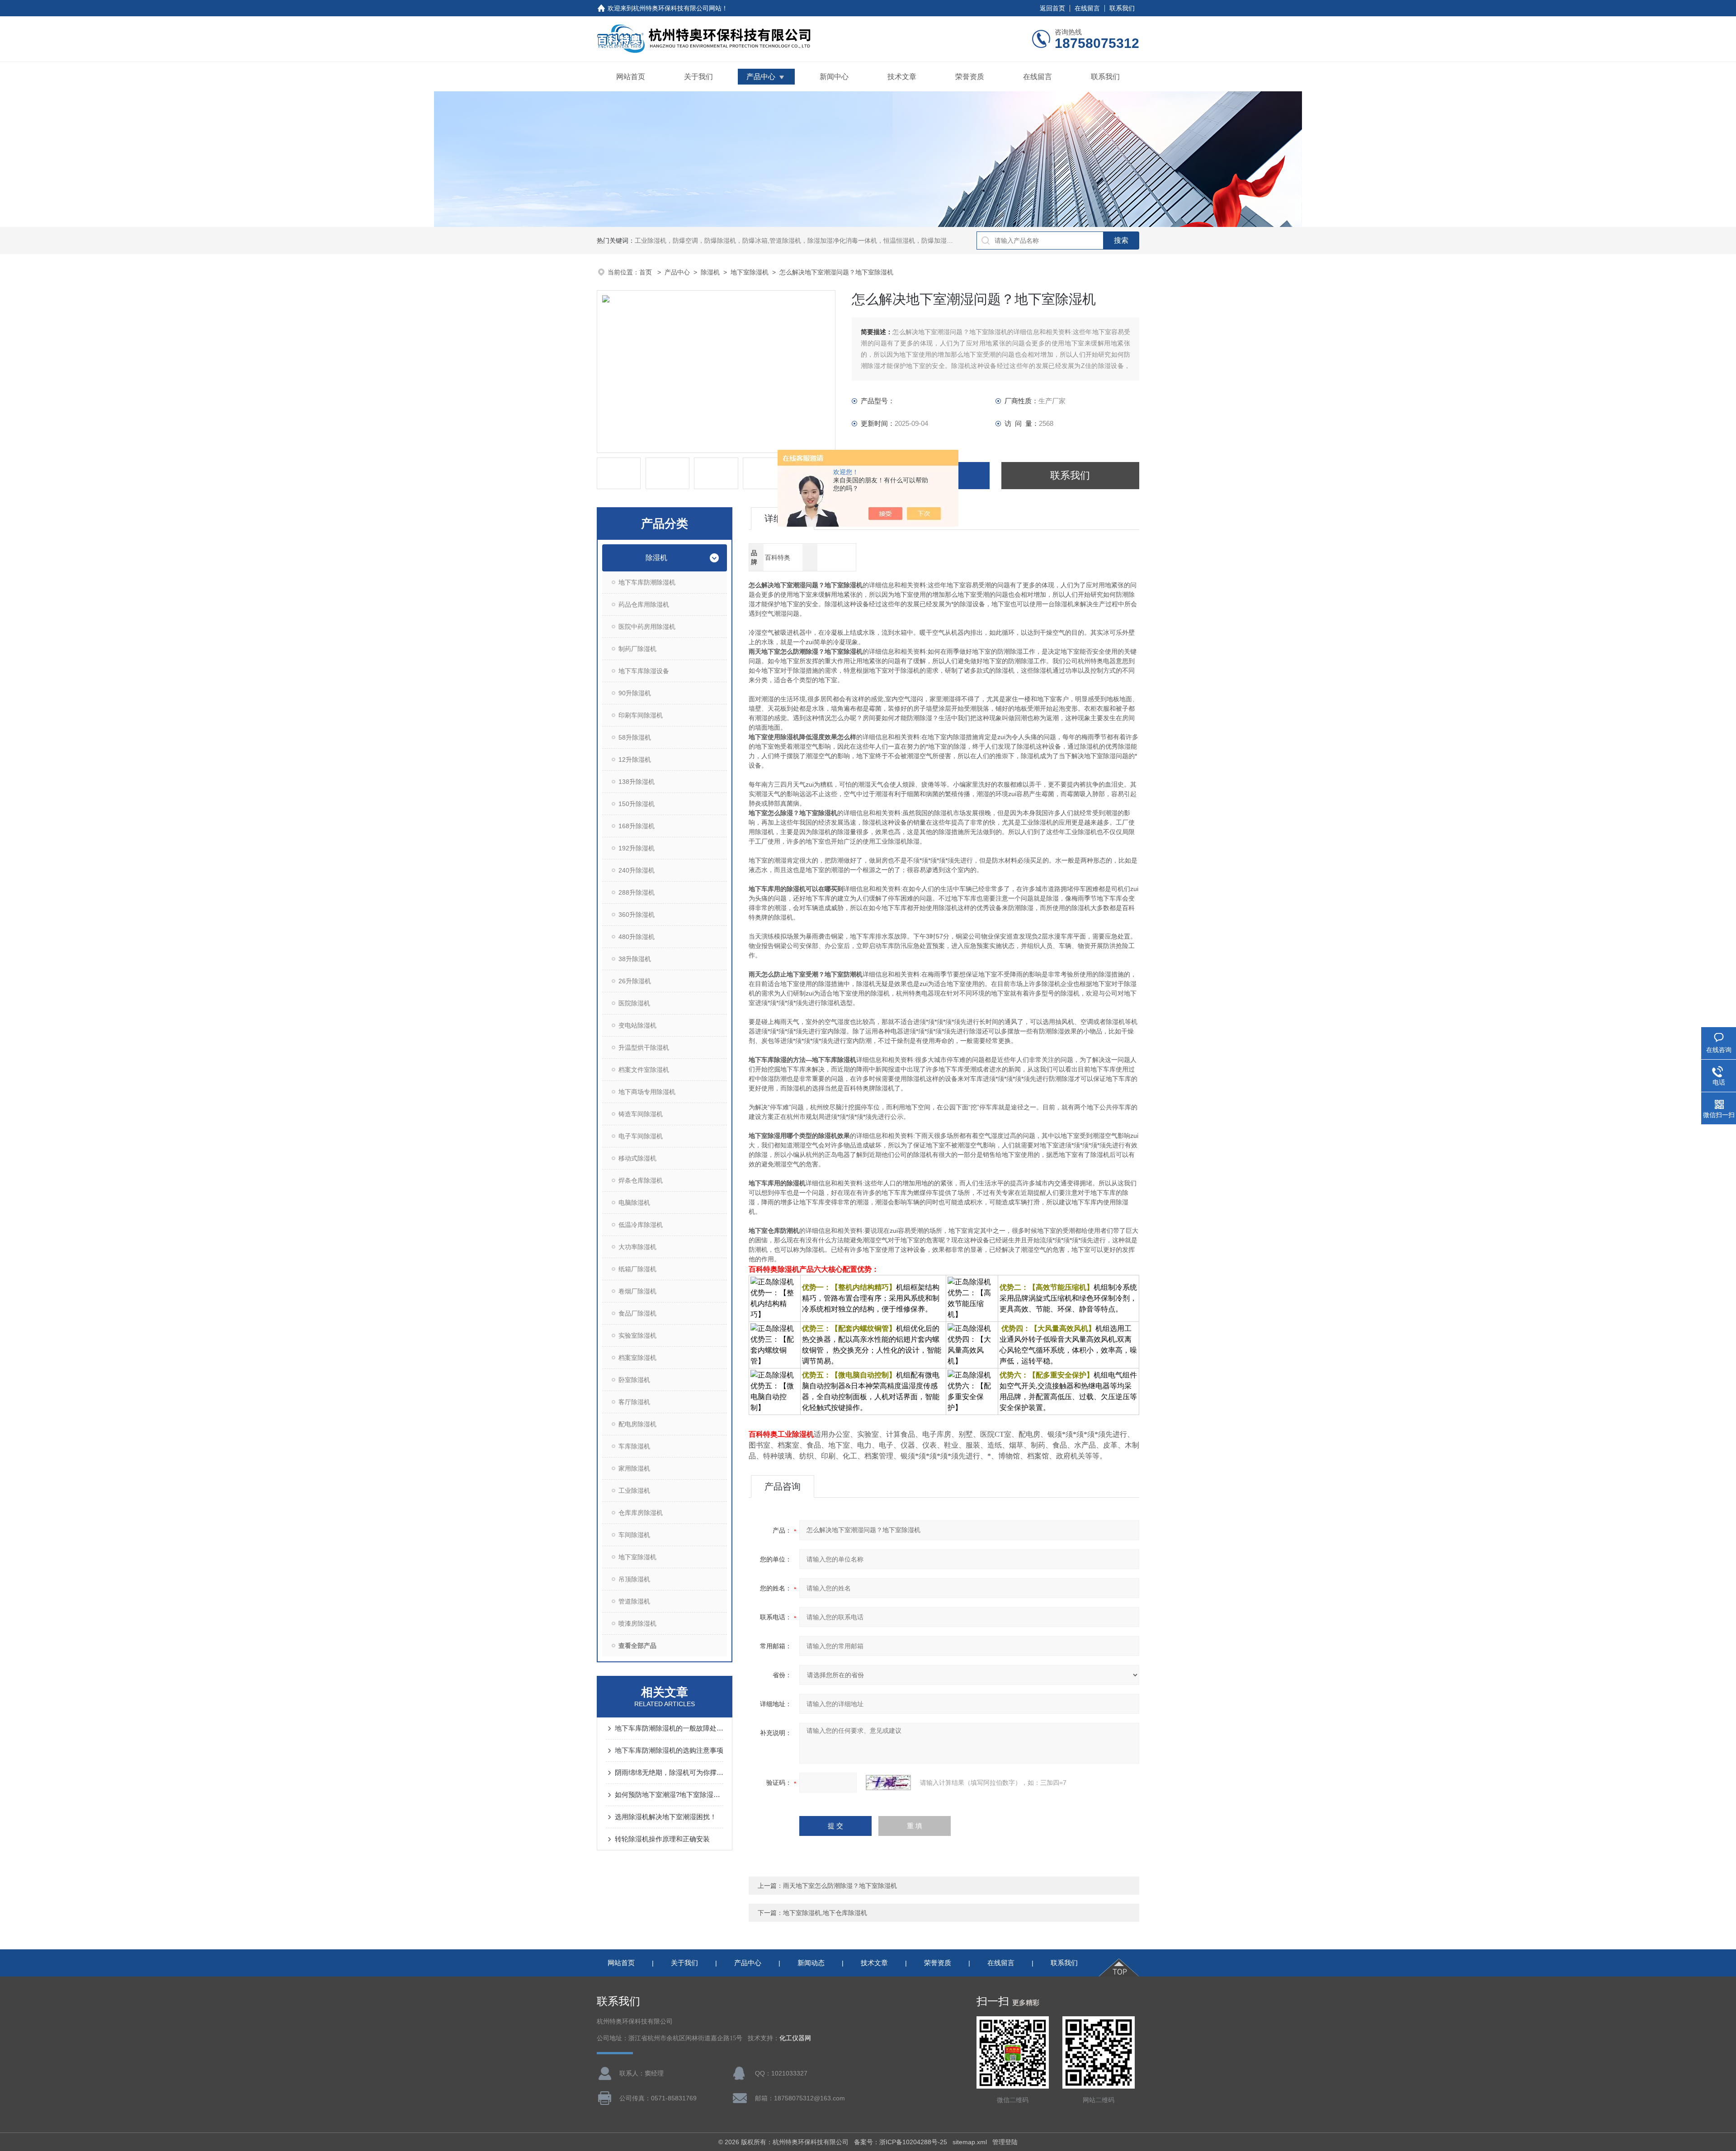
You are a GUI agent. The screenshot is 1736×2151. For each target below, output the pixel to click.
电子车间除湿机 (641, 1136)
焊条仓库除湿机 (641, 1180)
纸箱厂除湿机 (637, 1269)
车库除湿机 (634, 1446)
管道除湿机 (634, 1601)
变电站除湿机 (637, 1025)
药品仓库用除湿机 (644, 604)
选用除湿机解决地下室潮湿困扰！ (666, 1817)
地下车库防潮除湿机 (647, 582)
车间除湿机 (634, 1535)
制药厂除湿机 (637, 649)
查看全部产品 (637, 1646)
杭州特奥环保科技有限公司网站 (677, 8)
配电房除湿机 (637, 1424)
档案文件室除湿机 (644, 1070)
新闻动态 (811, 1963)
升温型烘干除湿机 (644, 1047)
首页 (646, 272)
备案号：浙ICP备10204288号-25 (901, 2142)
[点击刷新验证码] (888, 1783)
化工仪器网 (795, 2038)
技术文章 (902, 77)
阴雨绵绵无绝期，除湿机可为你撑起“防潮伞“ (669, 1772)
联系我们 (1122, 8)
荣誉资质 (970, 77)
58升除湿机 (635, 737)
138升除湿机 (637, 782)
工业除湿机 (634, 1491)
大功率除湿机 (637, 1247)
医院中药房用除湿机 (647, 627)
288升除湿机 (637, 892)
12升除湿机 (635, 759)
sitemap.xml (970, 2142)
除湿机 (710, 272)
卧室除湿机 (634, 1380)
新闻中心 (834, 77)
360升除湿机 (637, 915)
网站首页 (631, 77)
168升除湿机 (637, 826)
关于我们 (698, 77)
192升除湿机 (637, 848)
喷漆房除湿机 (637, 1623)
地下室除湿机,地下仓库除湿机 (825, 1913)
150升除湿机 (637, 804)
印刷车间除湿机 (641, 715)
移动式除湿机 (637, 1158)
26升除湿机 (635, 981)
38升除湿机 (635, 959)
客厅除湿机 (634, 1402)
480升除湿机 (637, 937)
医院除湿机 (634, 1003)
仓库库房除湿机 (641, 1513)
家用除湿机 (634, 1468)
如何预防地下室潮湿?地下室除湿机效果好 (669, 1795)
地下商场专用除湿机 (647, 1092)
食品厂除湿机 (637, 1313)
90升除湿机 (635, 693)
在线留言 (1087, 8)
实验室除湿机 (637, 1335)
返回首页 (1052, 8)
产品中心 (761, 77)
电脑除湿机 (634, 1203)
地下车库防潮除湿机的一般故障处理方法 (669, 1728)
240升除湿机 (637, 870)
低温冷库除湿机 (641, 1225)
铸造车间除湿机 (641, 1114)
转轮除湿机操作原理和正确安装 (662, 1839)
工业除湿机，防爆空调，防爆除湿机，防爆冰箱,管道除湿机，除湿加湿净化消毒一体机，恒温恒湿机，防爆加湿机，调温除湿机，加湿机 (826, 241)
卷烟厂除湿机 (637, 1291)
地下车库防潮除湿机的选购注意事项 (669, 1750)
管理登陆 (1005, 2142)
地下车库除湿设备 (644, 671)
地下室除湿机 (750, 272)
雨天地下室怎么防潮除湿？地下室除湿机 (840, 1886)
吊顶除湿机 (634, 1579)
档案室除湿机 (637, 1358)
